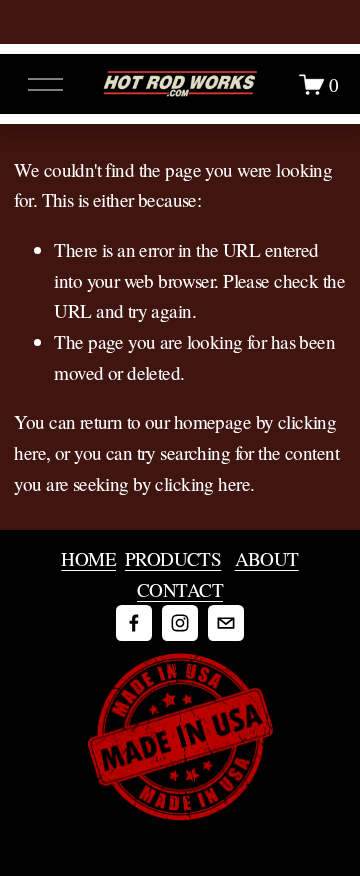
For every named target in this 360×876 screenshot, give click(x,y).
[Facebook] (134, 623)
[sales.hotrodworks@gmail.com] (226, 623)
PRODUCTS (173, 558)
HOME (88, 558)
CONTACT (180, 589)
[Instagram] (180, 623)
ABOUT (267, 558)
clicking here (202, 483)
